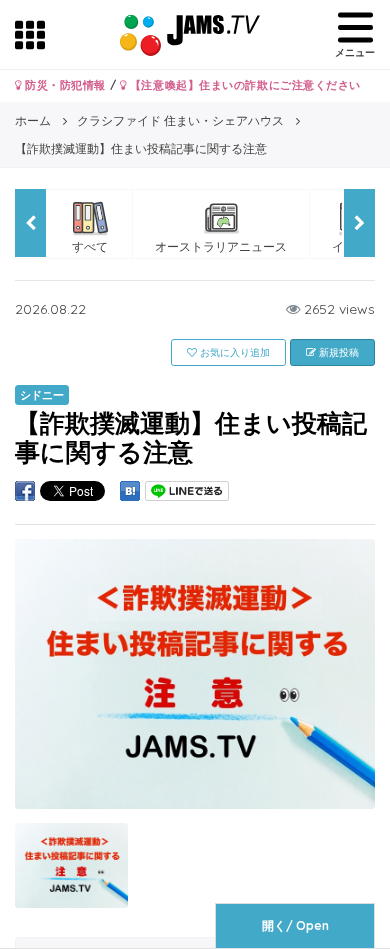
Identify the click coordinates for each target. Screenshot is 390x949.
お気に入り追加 (233, 352)
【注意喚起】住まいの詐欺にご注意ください (243, 85)
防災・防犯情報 (64, 85)
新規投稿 (337, 352)
